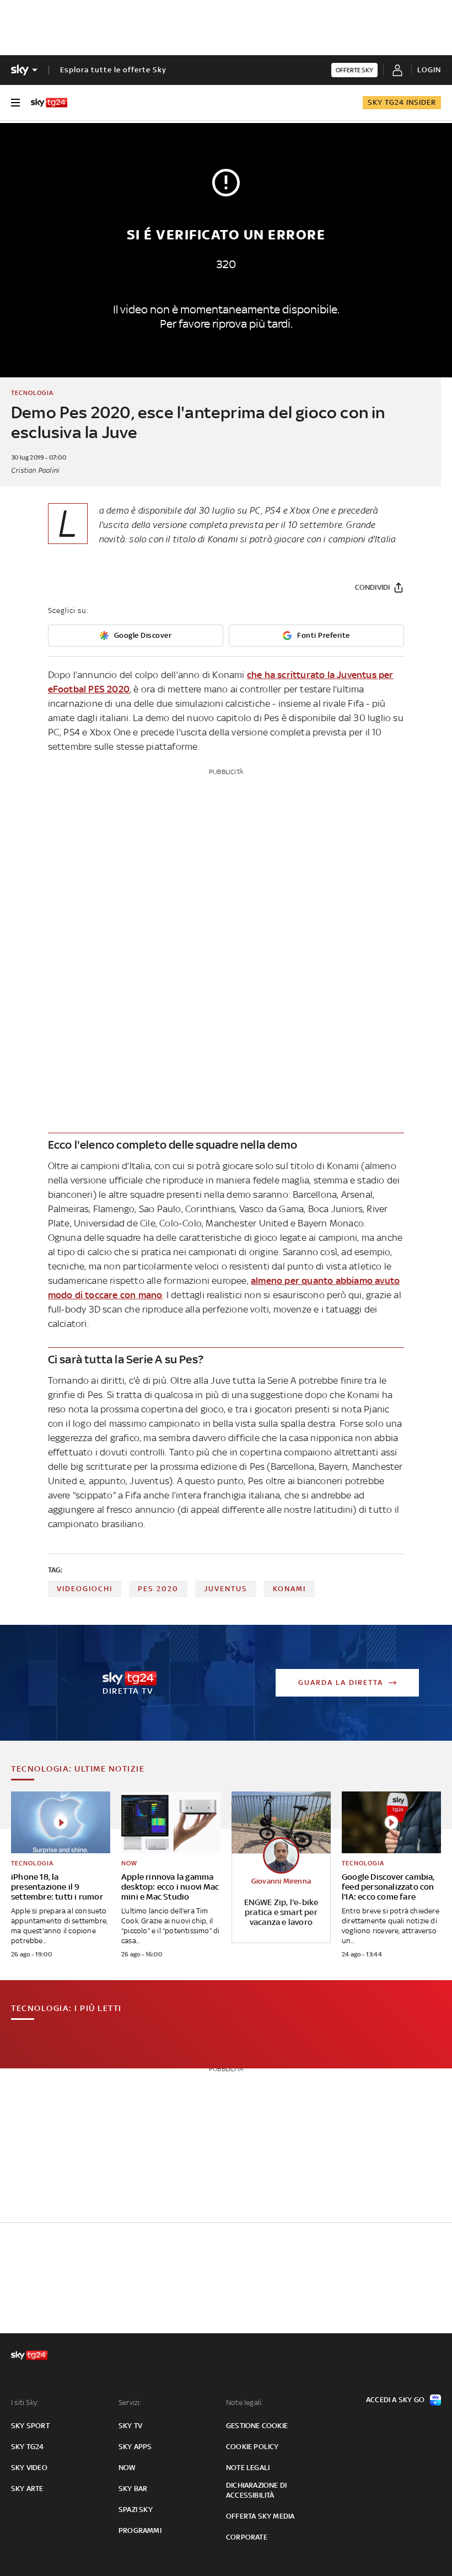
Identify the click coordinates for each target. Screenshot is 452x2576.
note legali (248, 2468)
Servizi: (130, 2402)
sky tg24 (28, 2447)
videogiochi (85, 1589)
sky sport (30, 2426)
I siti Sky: (25, 2402)
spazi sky (136, 2510)
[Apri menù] (15, 103)
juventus (226, 1589)
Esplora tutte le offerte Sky (113, 70)
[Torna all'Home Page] (49, 103)
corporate (247, 2537)
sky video (29, 2468)
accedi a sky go (395, 2400)
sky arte (27, 2489)
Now (127, 2468)
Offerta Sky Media (260, 2516)
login (429, 70)
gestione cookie (257, 2426)
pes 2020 (158, 1589)
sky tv (130, 2426)
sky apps (135, 2447)
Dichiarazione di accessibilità (256, 2490)
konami (289, 1589)
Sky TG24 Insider (402, 102)
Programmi (140, 2530)
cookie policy (252, 2447)
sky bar (133, 2489)
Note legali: (244, 2402)
